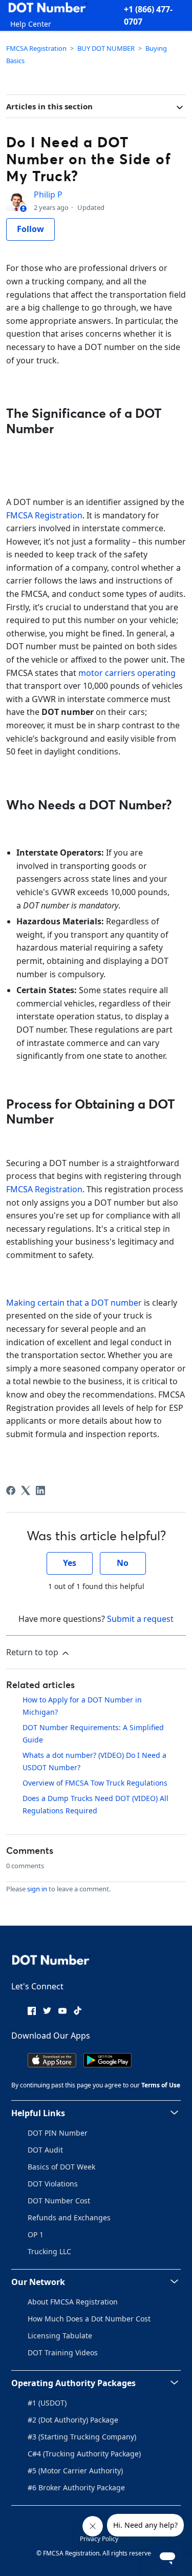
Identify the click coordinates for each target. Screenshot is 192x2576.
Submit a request (140, 1619)
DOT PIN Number (58, 2133)
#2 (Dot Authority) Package (73, 2420)
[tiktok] (78, 2010)
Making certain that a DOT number (74, 1303)
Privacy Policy (99, 2539)
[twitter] (47, 2010)
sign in (37, 1889)
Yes (70, 1563)
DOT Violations (53, 2184)
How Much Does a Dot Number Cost (89, 2319)
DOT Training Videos (63, 2352)
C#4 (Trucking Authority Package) (84, 2454)
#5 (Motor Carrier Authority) (75, 2471)
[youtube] (62, 2010)
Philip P (48, 195)
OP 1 (36, 2234)
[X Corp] (26, 1490)
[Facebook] (11, 1490)
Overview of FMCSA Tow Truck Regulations (95, 1783)
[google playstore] (108, 2059)
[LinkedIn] (40, 1490)
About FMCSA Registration (73, 2302)
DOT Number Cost (59, 2201)
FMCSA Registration (36, 48)
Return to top (33, 1652)
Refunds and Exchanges (69, 2217)
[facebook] (32, 2010)
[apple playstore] (52, 2059)
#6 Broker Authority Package (76, 2487)
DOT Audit (45, 2150)
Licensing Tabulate (60, 2336)
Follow (30, 229)
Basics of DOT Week (61, 2167)
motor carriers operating (127, 673)
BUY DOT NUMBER (106, 48)
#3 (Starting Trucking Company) (82, 2437)
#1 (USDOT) (47, 2403)
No (123, 1563)
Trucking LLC (49, 2251)
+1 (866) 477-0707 (148, 15)
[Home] (48, 9)
